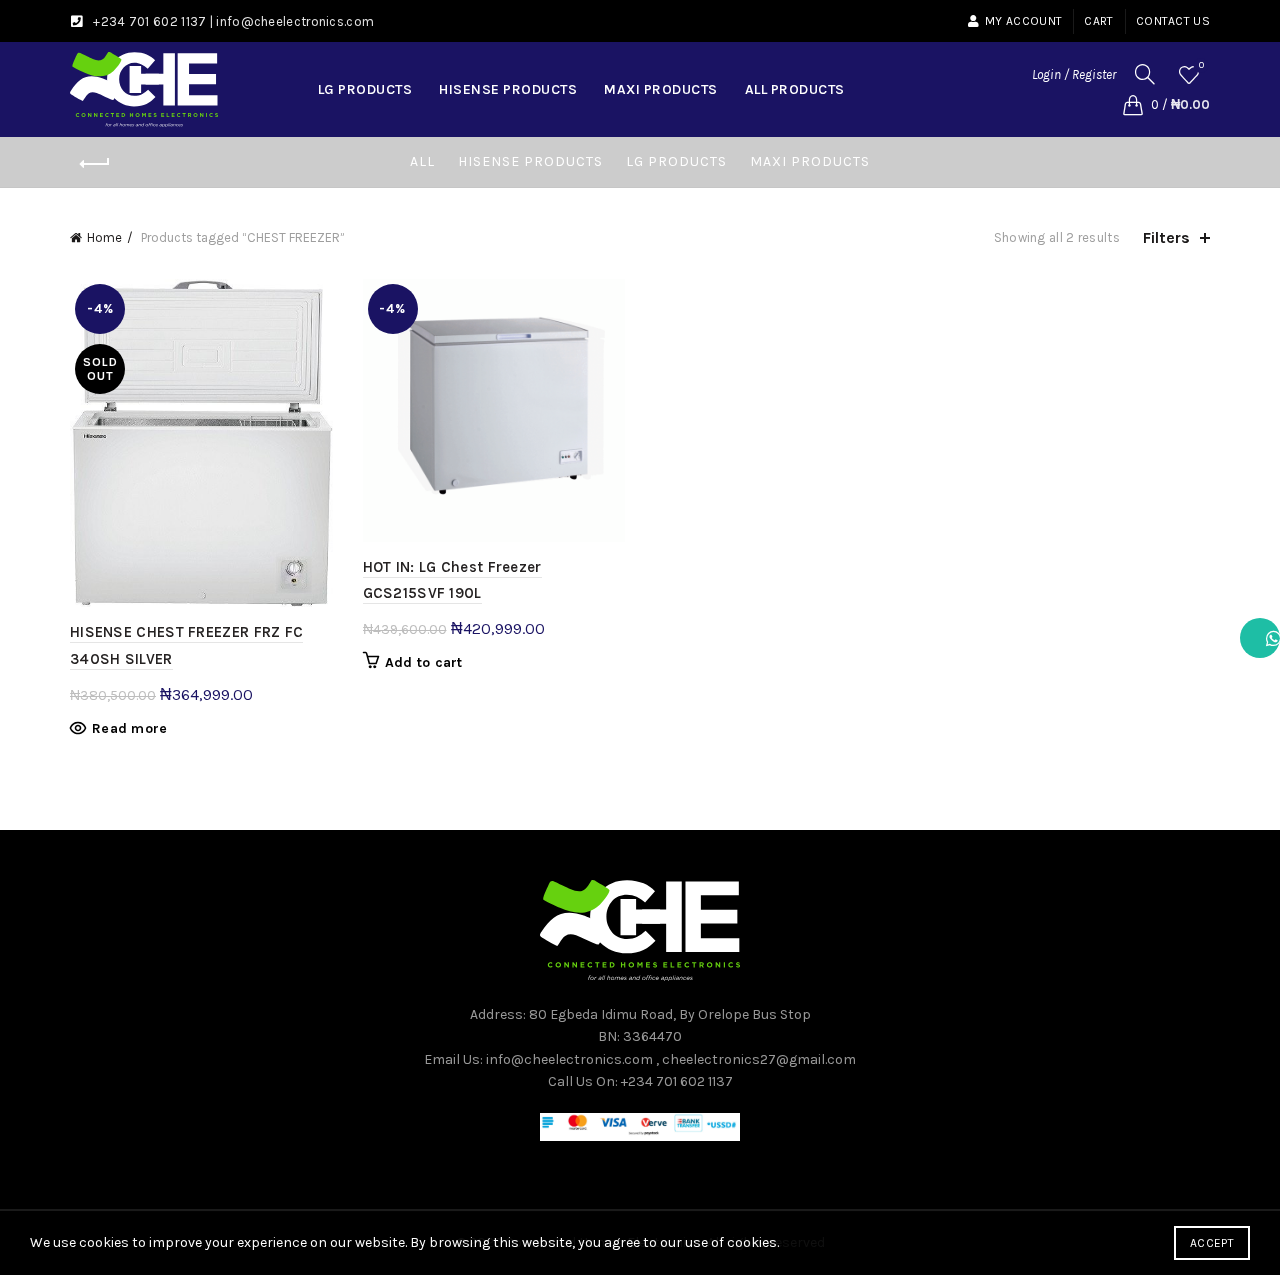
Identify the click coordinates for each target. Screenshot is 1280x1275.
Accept (1212, 1243)
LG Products (365, 89)
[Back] (95, 164)
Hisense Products (508, 89)
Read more (130, 728)
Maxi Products (661, 89)
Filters (1166, 237)
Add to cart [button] (424, 662)
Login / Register (1074, 74)
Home (104, 237)
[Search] (1145, 74)
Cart (1098, 21)
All (422, 161)
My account (1023, 21)
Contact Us (1173, 21)
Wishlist (1201, 65)
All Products (795, 89)
